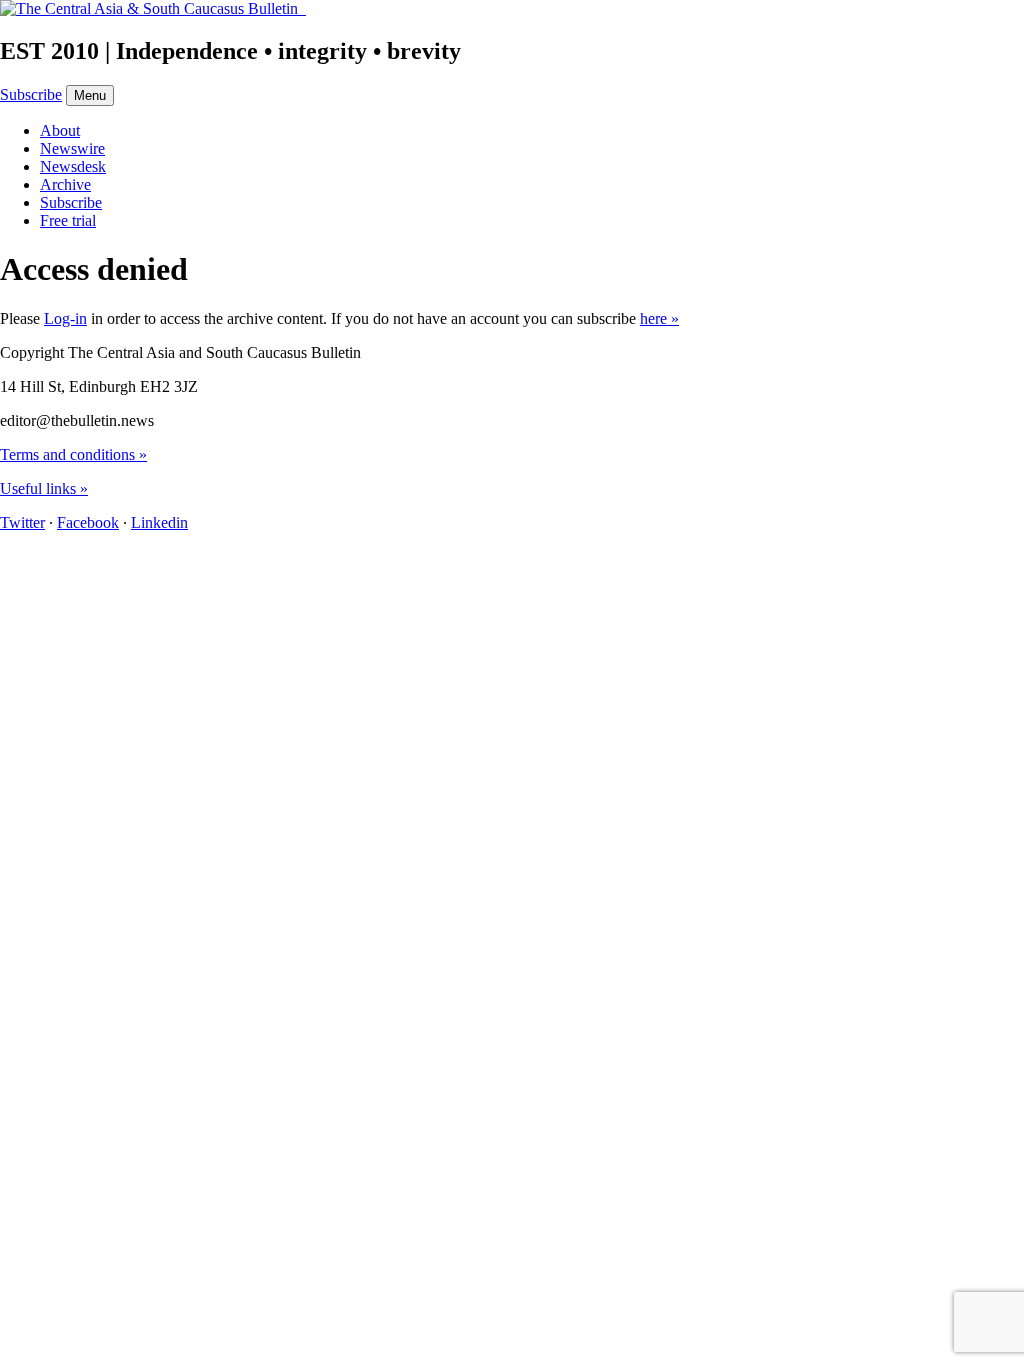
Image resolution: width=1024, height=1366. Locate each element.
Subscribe (31, 94)
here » (659, 318)
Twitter (22, 522)
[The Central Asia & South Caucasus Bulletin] (153, 8)
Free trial (68, 220)
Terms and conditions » (73, 454)
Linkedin (159, 522)
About (60, 130)
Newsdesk (73, 166)
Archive (65, 184)
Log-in (65, 318)
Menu (90, 95)
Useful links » (44, 488)
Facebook (88, 522)
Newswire (72, 148)
